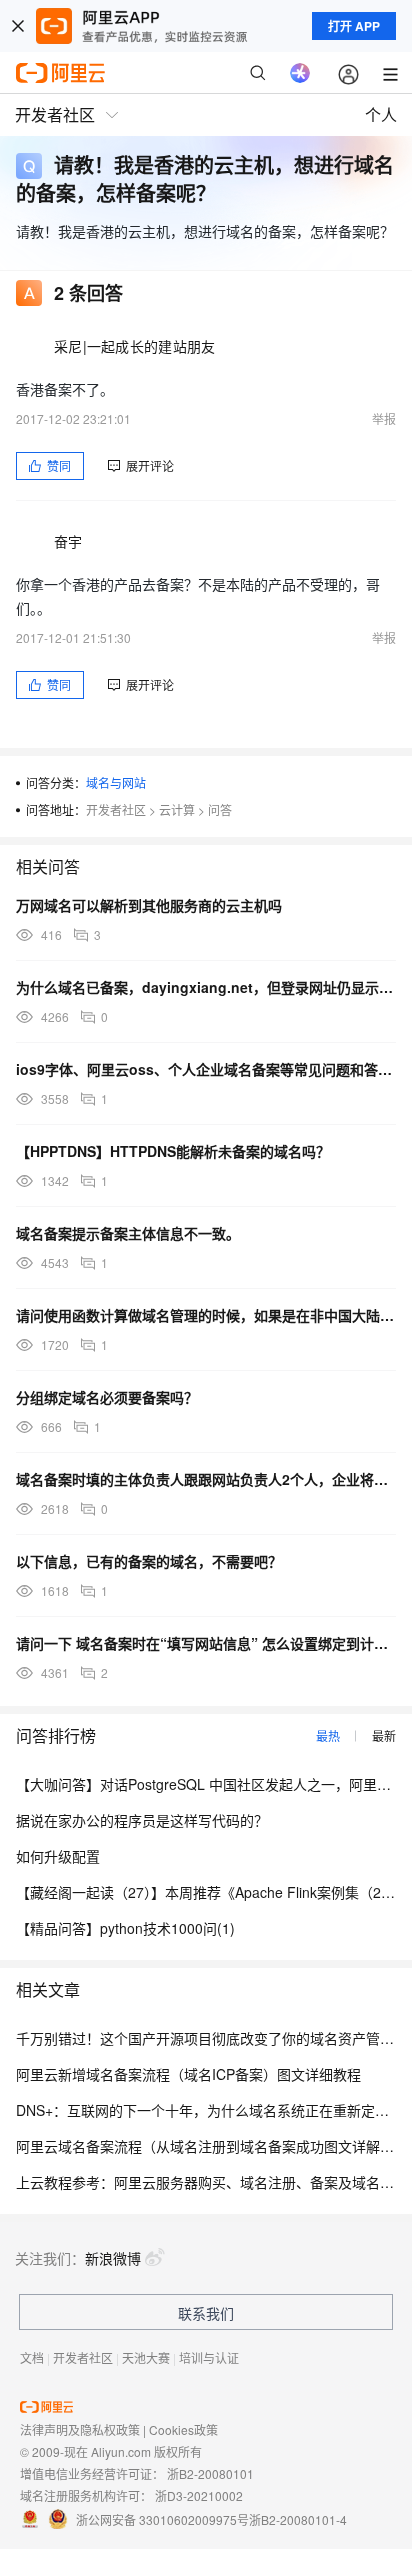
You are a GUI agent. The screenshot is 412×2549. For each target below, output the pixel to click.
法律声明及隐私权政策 (80, 2429)
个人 (381, 114)
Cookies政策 (183, 2429)
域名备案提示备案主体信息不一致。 (128, 1233)
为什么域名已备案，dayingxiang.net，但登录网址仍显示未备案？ (206, 987)
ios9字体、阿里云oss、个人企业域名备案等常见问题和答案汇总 (206, 1069)
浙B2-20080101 (210, 2473)
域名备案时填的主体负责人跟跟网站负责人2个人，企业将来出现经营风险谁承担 (206, 1479)
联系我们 (206, 2313)
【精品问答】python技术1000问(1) (125, 1928)
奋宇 (68, 541)
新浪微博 (113, 2258)
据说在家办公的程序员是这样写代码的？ (142, 1820)
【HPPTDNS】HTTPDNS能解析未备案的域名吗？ (173, 1151)
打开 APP (354, 26)
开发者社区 (116, 809)
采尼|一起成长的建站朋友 (134, 346)
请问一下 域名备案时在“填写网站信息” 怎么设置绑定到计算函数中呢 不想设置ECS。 (206, 1643)
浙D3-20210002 (199, 2495)
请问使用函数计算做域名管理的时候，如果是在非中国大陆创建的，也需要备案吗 (206, 1315)
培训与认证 (209, 2357)
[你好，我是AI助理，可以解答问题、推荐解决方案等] (300, 73)
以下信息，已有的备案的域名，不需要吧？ (149, 1561)
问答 (220, 809)
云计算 (177, 809)
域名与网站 (116, 782)
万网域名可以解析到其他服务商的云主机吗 (149, 905)
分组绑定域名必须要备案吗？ (107, 1397)
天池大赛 (146, 2357)
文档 (32, 2357)
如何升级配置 (58, 1856)
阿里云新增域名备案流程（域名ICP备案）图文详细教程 (188, 2074)
